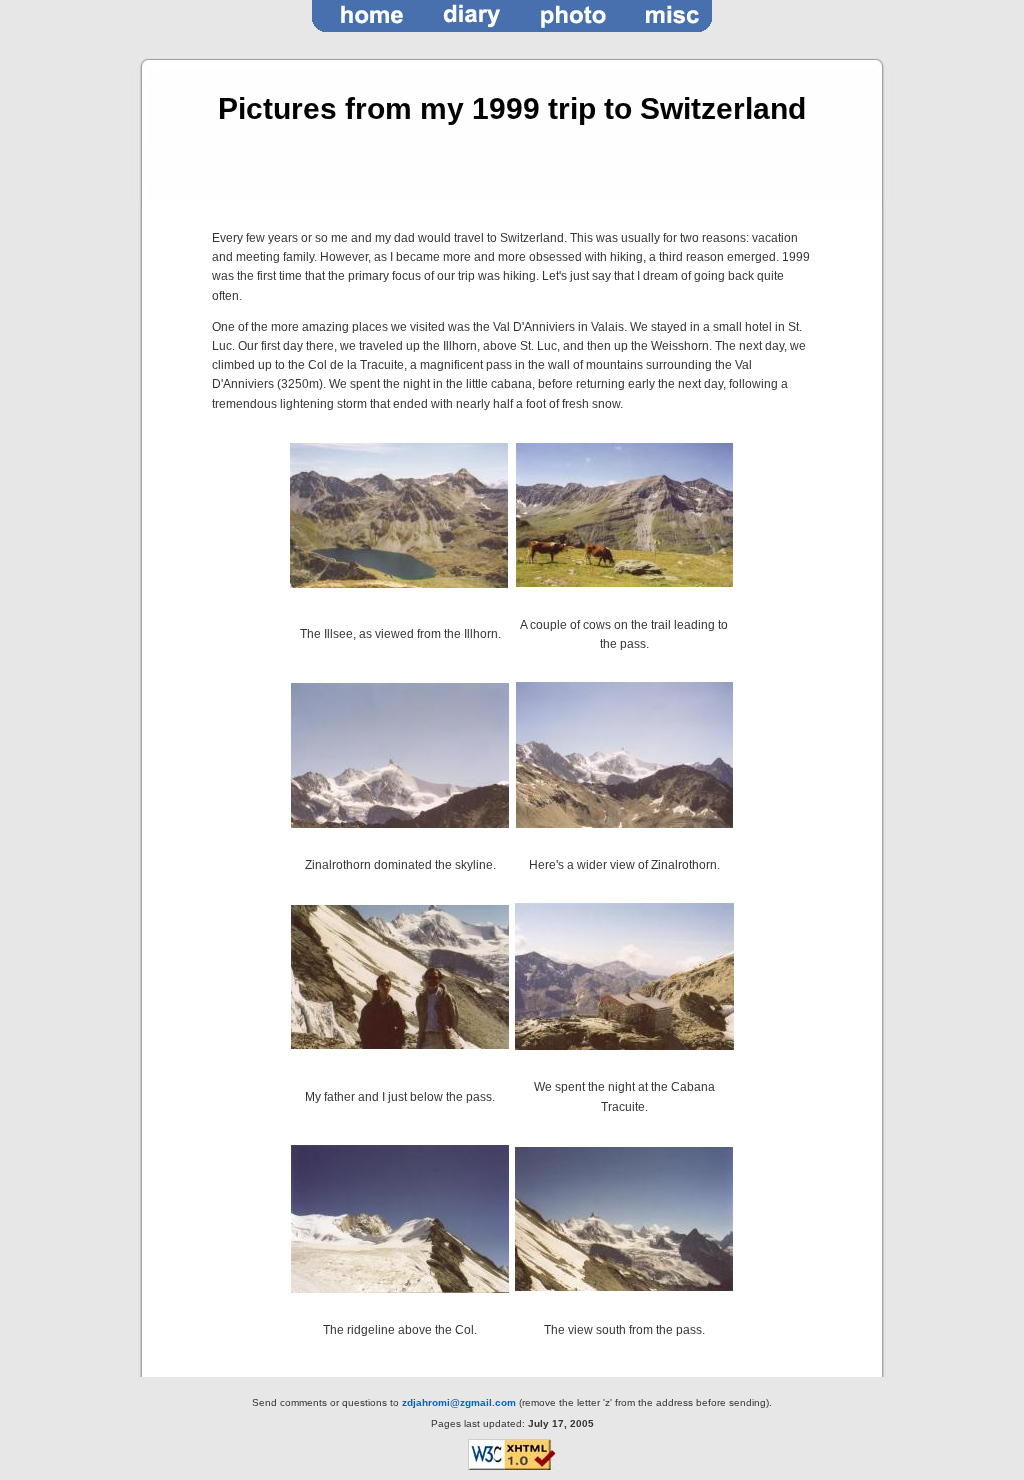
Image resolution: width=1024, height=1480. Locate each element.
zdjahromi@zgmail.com (459, 1402)
